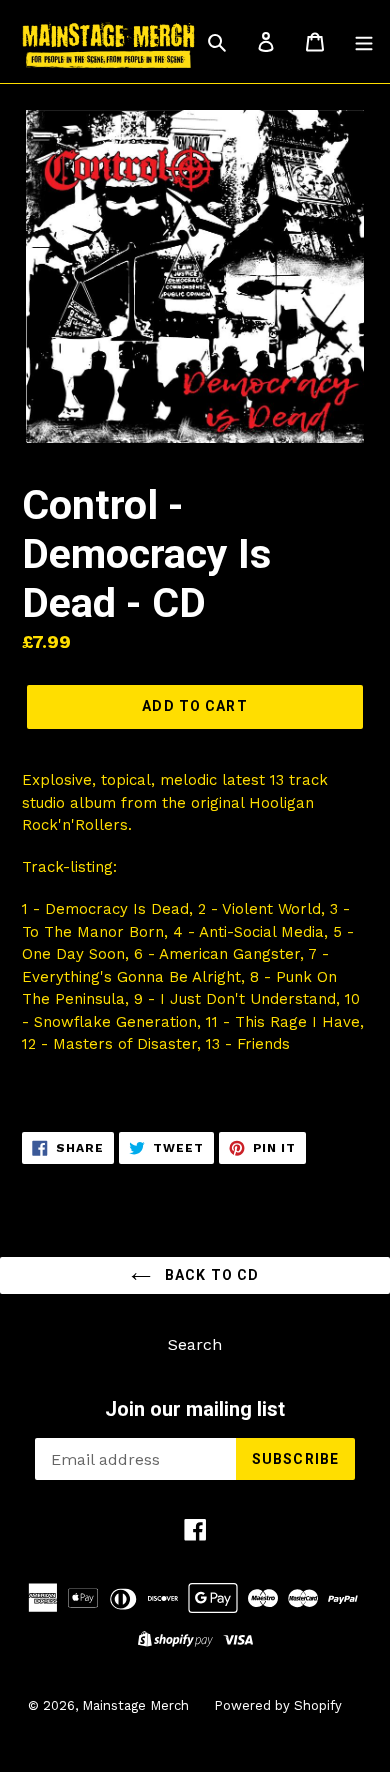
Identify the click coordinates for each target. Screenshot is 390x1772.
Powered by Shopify (278, 1705)
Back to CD (210, 1275)
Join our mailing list (195, 1409)
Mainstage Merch (135, 1705)
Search (195, 1344)
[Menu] (364, 41)
